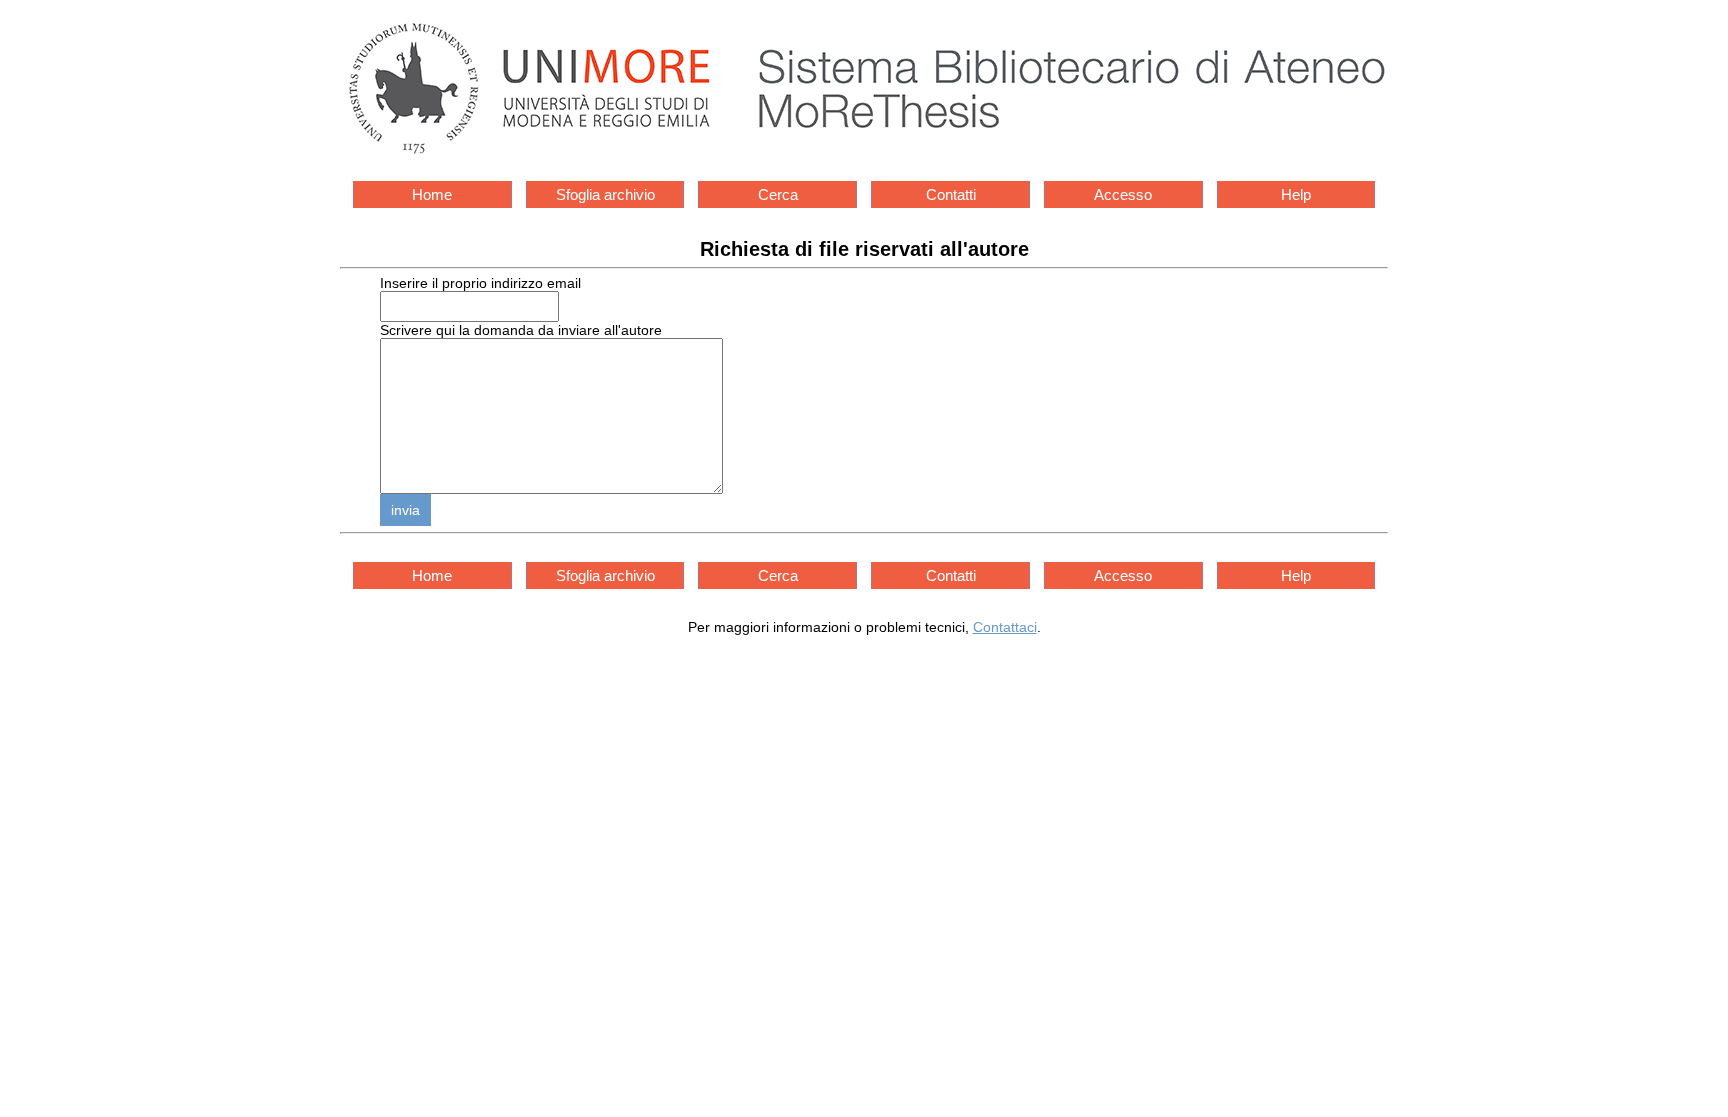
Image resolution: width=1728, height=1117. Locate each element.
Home (432, 194)
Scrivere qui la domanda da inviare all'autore (521, 330)
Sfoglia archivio (605, 194)
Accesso (1123, 194)
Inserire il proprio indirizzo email (480, 283)
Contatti (951, 194)
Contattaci (1005, 627)
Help (1296, 194)
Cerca (778, 194)
